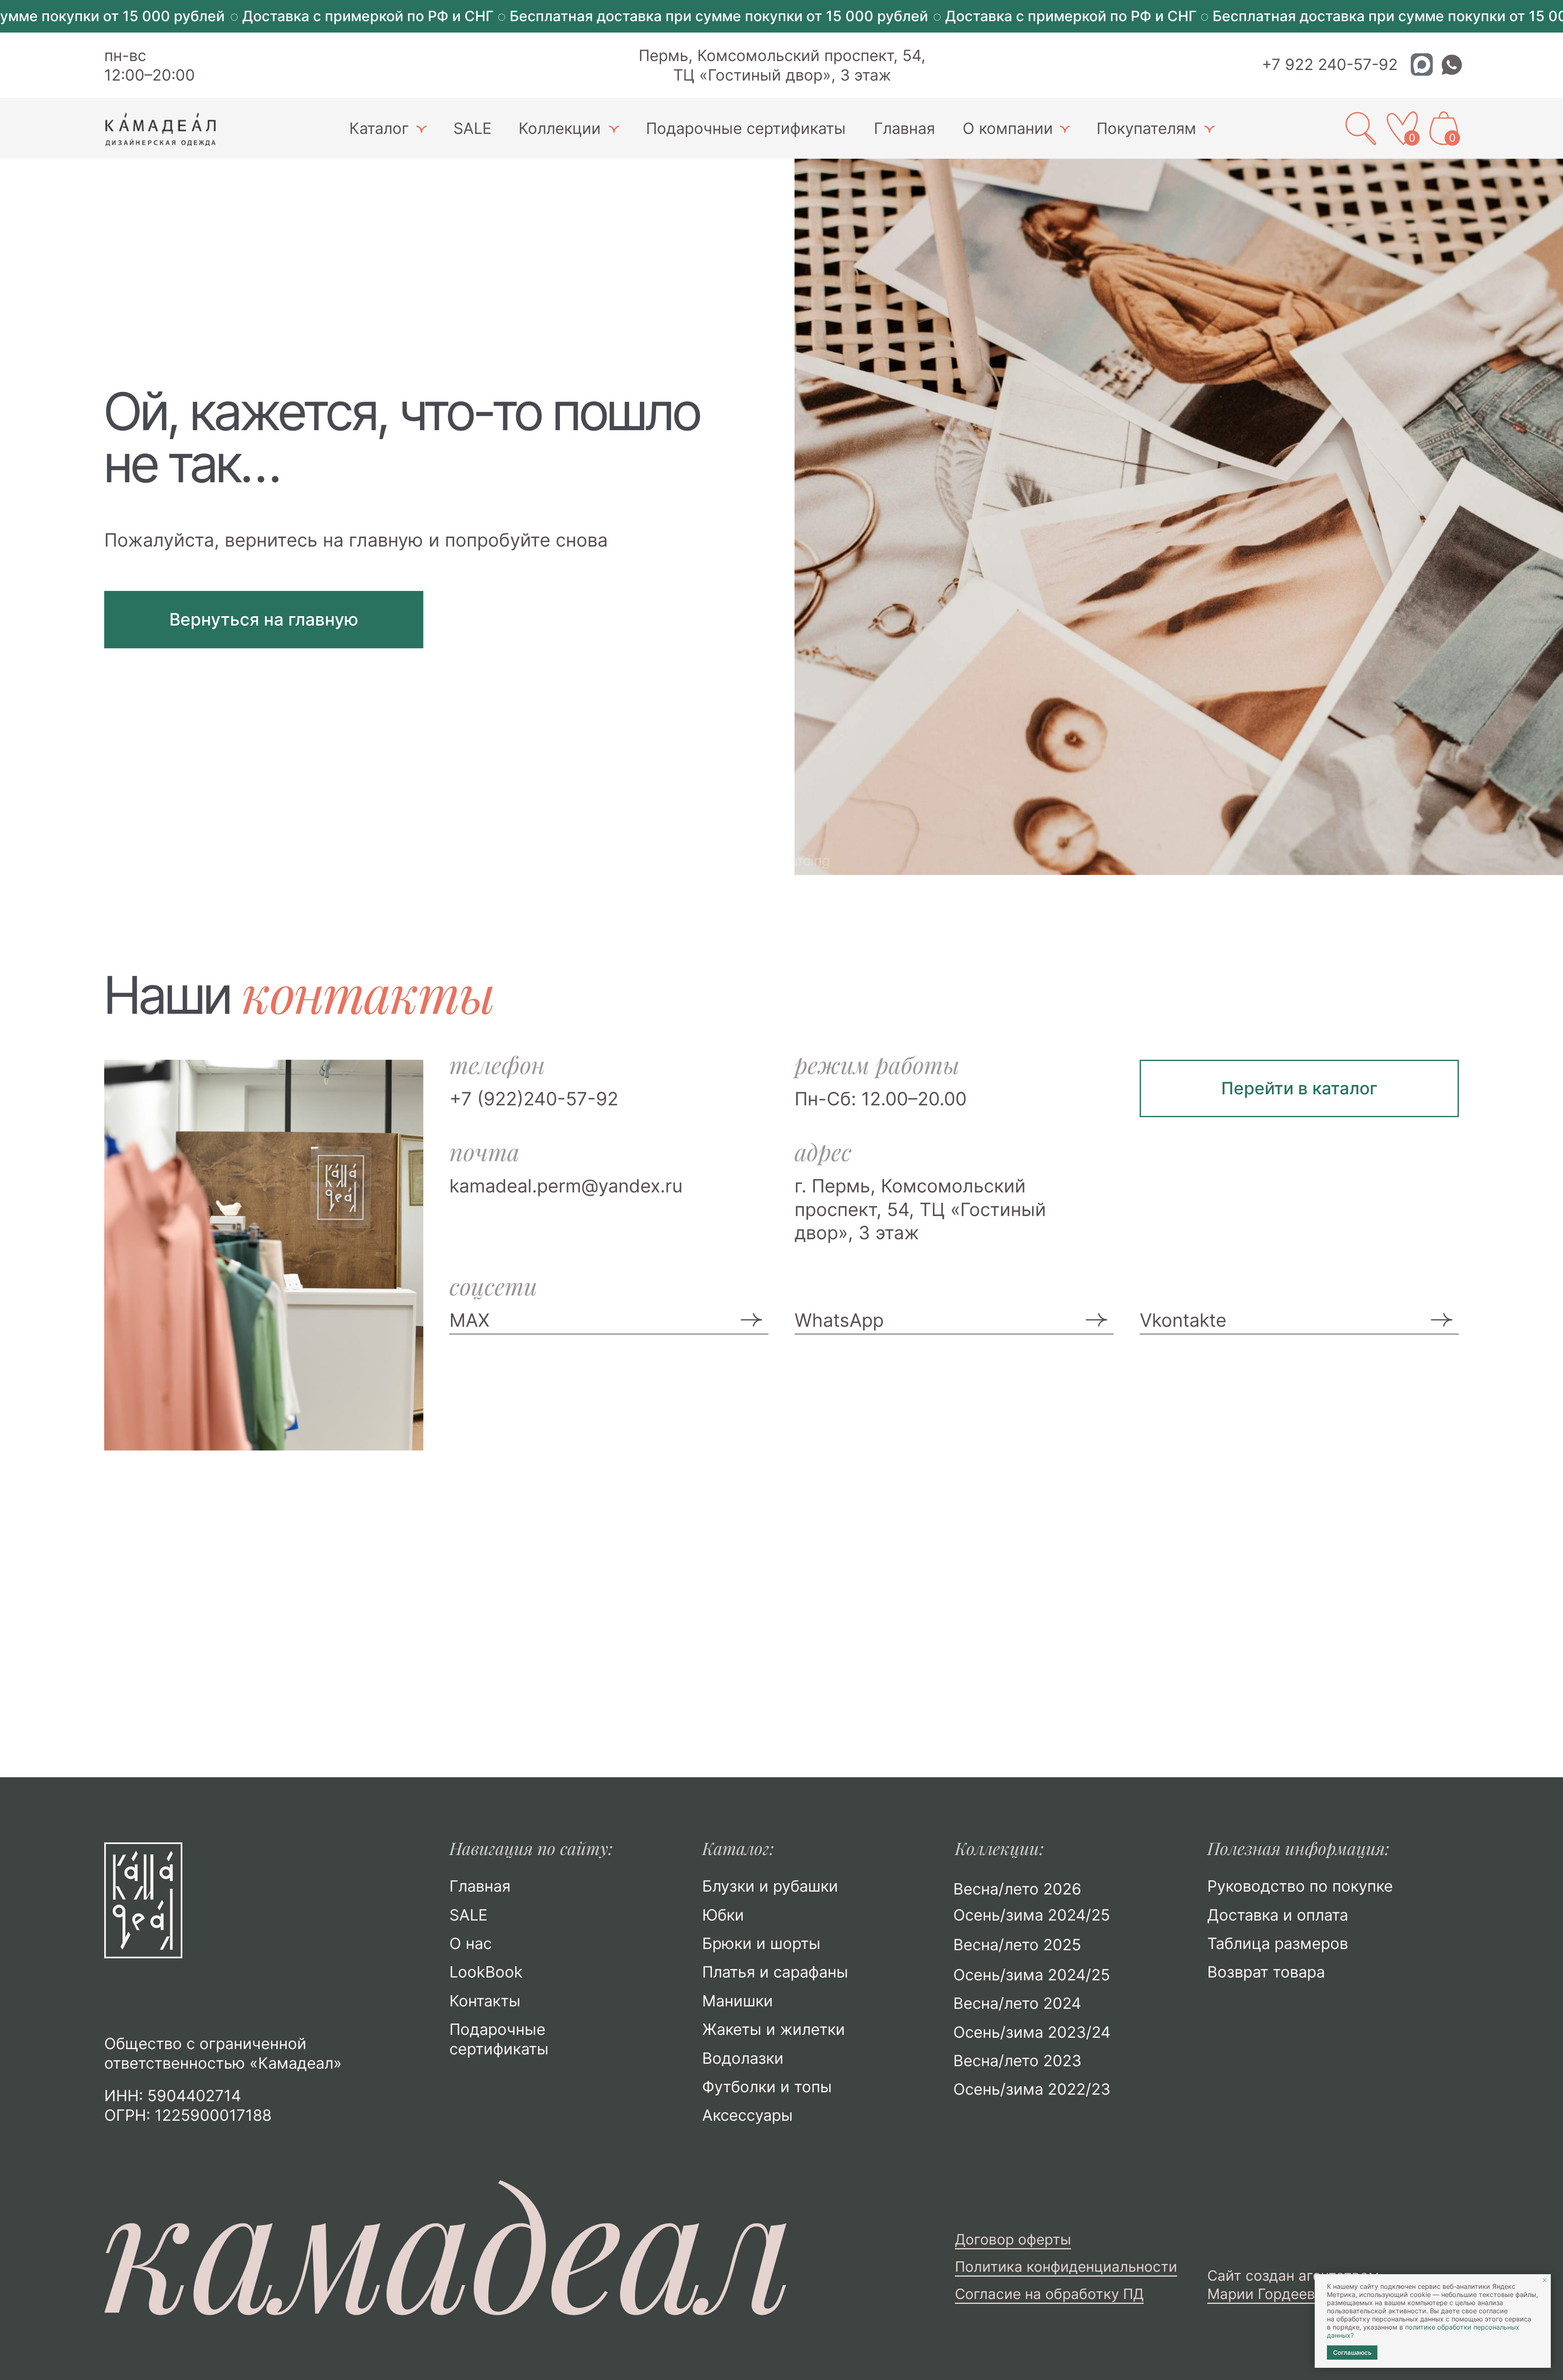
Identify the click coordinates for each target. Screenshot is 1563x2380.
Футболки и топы (767, 2087)
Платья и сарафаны (775, 1972)
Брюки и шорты (761, 1943)
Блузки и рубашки (770, 1886)
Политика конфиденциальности (1066, 2267)
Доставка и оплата (1278, 1915)
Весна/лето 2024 (1017, 2003)
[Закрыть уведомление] (1545, 2280)
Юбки (723, 1915)
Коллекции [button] (560, 128)
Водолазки (743, 2058)
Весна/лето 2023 (1017, 2061)
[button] (421, 129)
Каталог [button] (379, 128)
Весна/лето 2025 (1017, 1945)
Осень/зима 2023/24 (1032, 2032)
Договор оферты (1013, 2239)
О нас (471, 1943)
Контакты (485, 2001)
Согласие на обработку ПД (1049, 2294)
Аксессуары (748, 2115)
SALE (473, 128)
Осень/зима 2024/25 (1032, 1975)
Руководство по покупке (1300, 1886)
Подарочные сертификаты (746, 128)
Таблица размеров (1278, 1943)
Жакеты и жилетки (774, 2029)
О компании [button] (1008, 128)
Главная (904, 128)
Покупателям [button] (1146, 128)
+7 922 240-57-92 (1330, 64)
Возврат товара (1266, 1972)
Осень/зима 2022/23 (1032, 2089)
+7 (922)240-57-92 (534, 1099)
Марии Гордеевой (1270, 2294)
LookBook (486, 1972)
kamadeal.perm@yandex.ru (566, 1186)
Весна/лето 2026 (1017, 1889)
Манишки (738, 2001)
